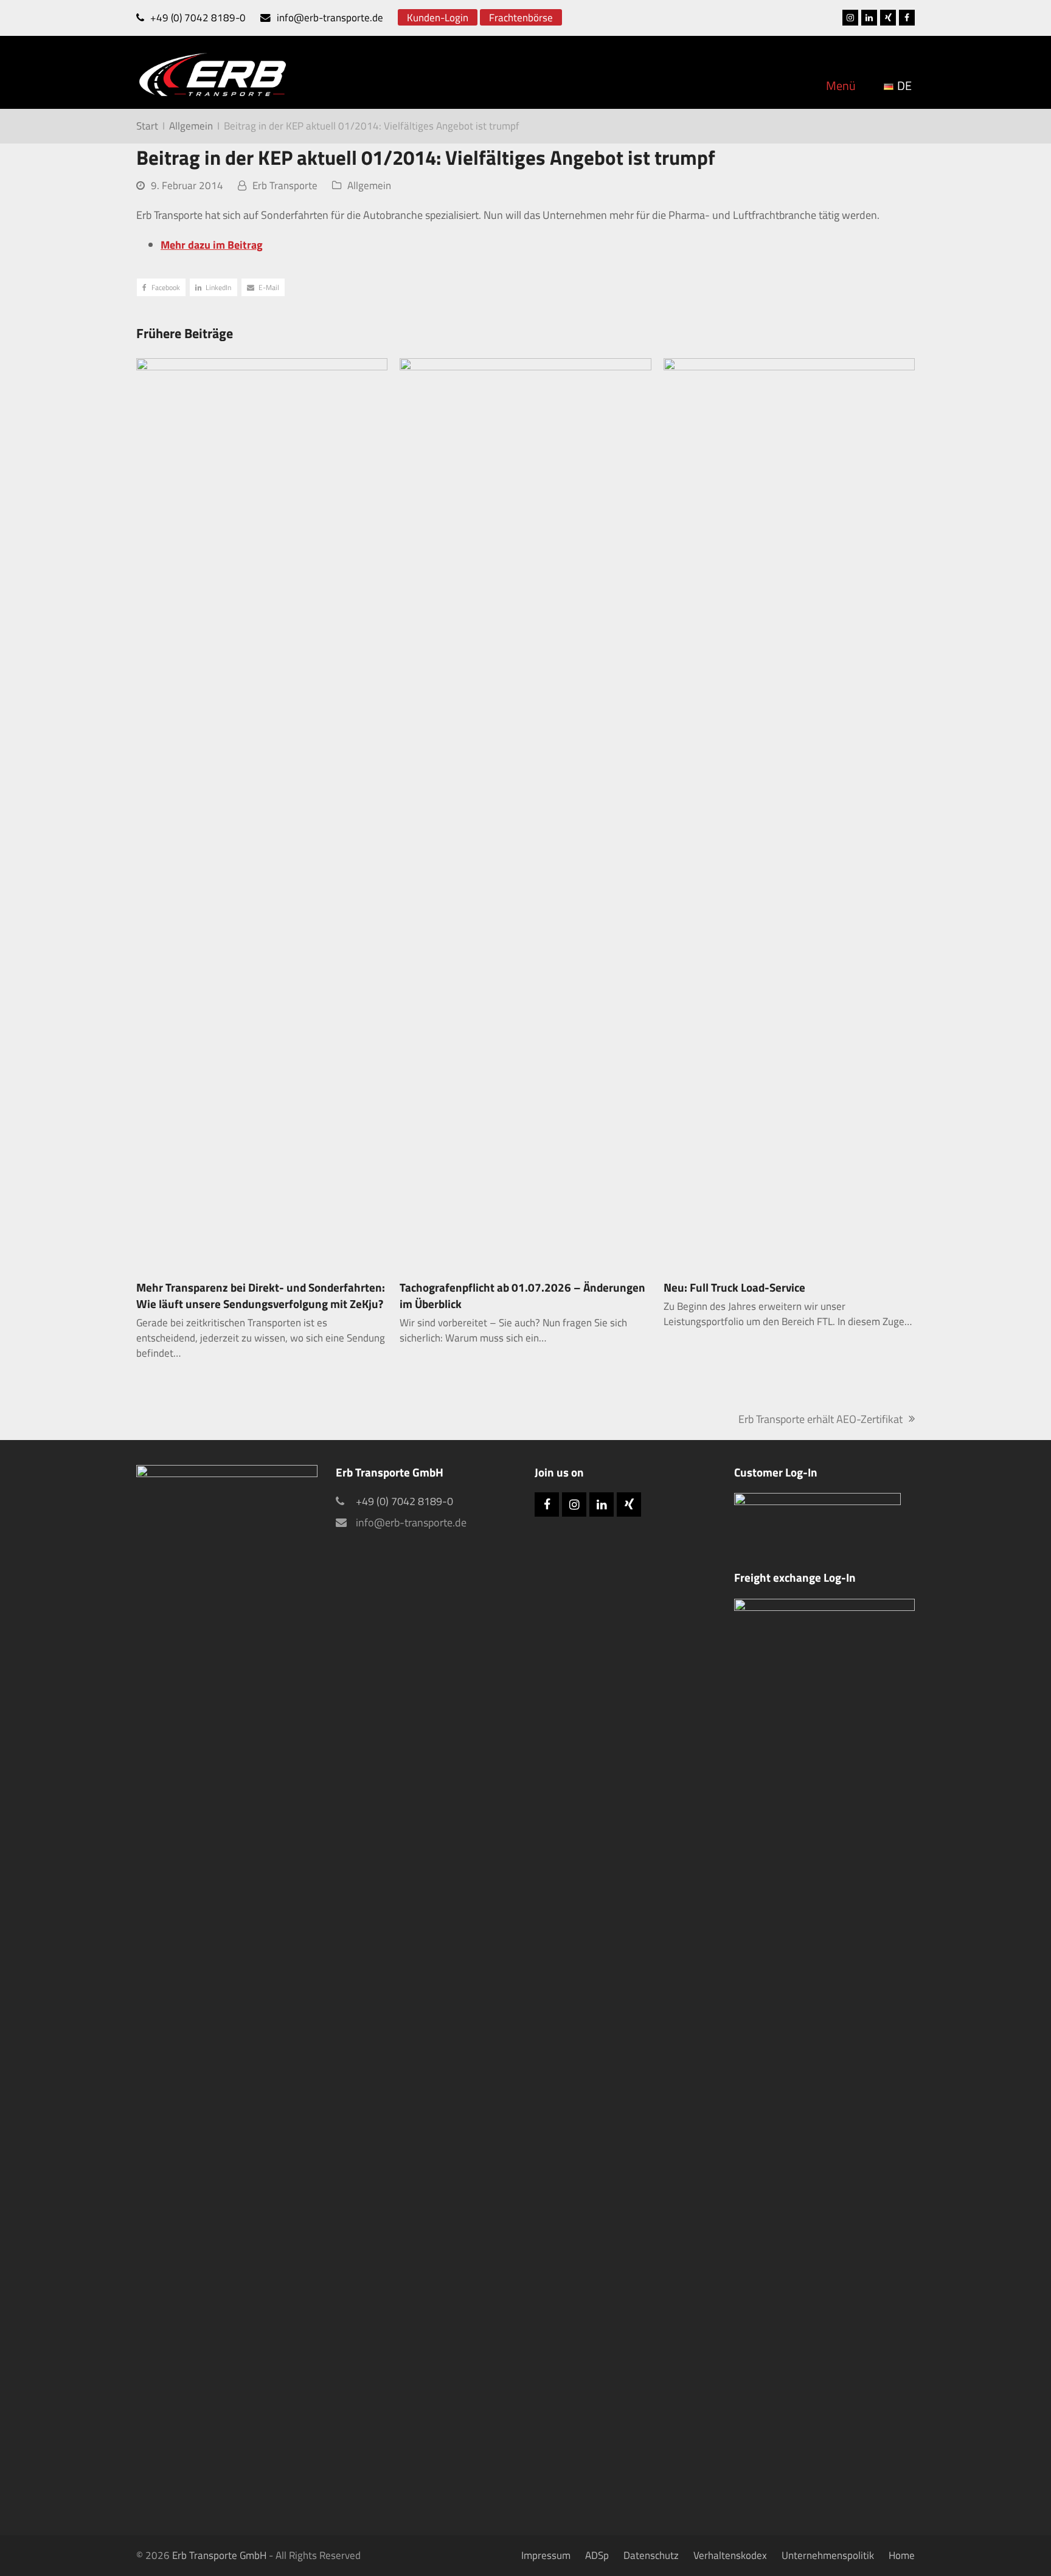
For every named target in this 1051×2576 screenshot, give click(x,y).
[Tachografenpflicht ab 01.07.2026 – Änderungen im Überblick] (525, 813)
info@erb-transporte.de (330, 17)
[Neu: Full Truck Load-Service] (789, 813)
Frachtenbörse (521, 17)
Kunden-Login (438, 17)
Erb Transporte (285, 185)
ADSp (597, 2555)
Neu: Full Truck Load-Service (734, 1287)
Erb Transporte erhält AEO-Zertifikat (820, 1419)
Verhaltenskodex (730, 2555)
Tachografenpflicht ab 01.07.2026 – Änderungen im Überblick (522, 1296)
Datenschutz (651, 2555)
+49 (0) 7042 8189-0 (198, 17)
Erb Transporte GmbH (219, 2555)
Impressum (546, 2555)
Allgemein (369, 185)
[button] (161, 287)
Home (902, 2555)
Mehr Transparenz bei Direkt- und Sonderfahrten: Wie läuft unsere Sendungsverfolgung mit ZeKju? (261, 1296)
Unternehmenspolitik (828, 2555)
